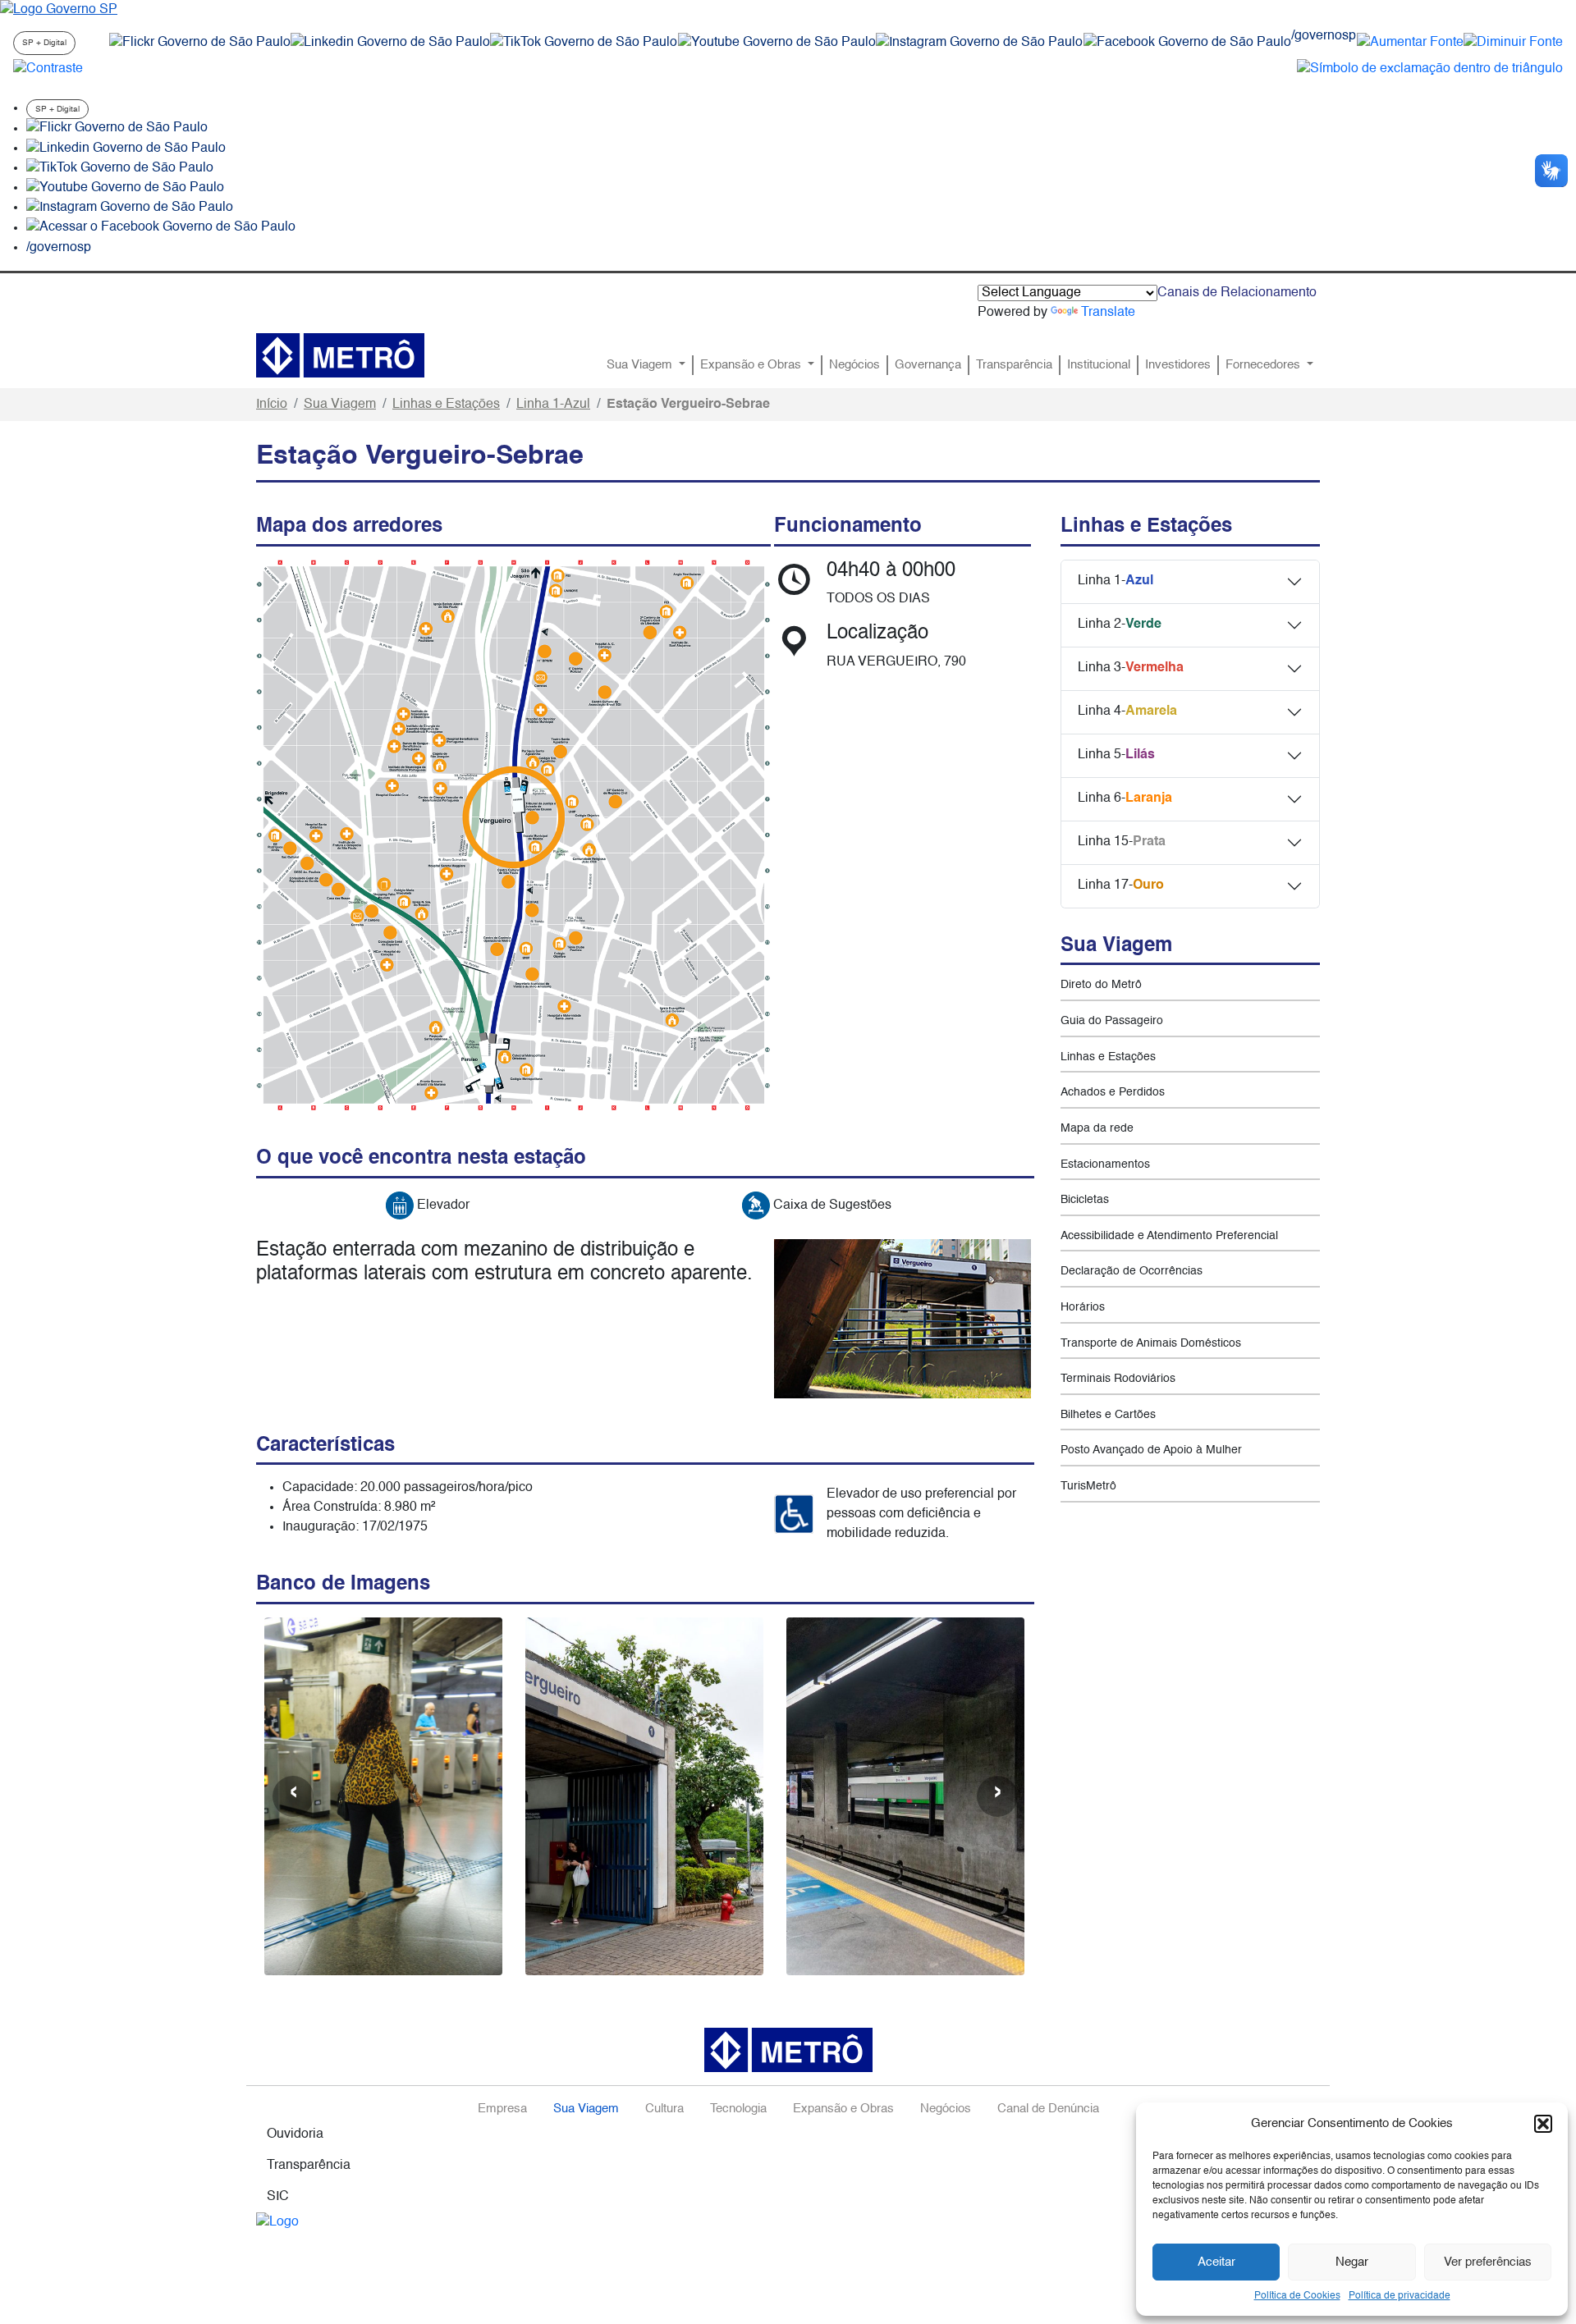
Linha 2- (1120, 624)
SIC (278, 2197)
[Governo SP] (59, 10)
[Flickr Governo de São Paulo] (117, 129)
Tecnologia (738, 2109)
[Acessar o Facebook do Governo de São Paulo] (161, 228)
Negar (1352, 2262)
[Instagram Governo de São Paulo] (979, 43)
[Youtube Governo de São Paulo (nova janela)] (777, 43)
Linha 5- (1116, 755)
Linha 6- (1125, 798)
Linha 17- (1121, 885)
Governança (928, 365)
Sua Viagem (641, 365)
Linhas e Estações (446, 405)
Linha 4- (1127, 711)
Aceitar (1216, 2262)
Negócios (854, 365)
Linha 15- (1122, 842)
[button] (1543, 2124)
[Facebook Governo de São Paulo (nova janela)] (1187, 43)
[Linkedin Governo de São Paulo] (126, 149)
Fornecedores (1264, 365)
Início (272, 405)
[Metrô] (340, 355)
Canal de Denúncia (1048, 2109)
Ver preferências (1488, 2262)
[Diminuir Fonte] (1513, 43)
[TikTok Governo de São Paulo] (120, 168)
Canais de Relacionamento (1237, 293)
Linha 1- (1116, 581)
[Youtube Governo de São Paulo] (125, 188)
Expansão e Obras (752, 365)
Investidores (1178, 365)
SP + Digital (44, 43)
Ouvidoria (295, 2134)
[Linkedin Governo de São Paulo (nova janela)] (390, 43)
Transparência (1014, 365)
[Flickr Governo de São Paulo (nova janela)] (200, 43)
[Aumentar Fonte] (1410, 43)
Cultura (664, 2109)
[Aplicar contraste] (48, 69)
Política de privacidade (1400, 2296)
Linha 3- (1131, 668)
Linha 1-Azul (553, 405)
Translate (1108, 313)
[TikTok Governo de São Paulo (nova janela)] (584, 43)
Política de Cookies (1297, 2296)
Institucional (1099, 365)
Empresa (502, 2109)
